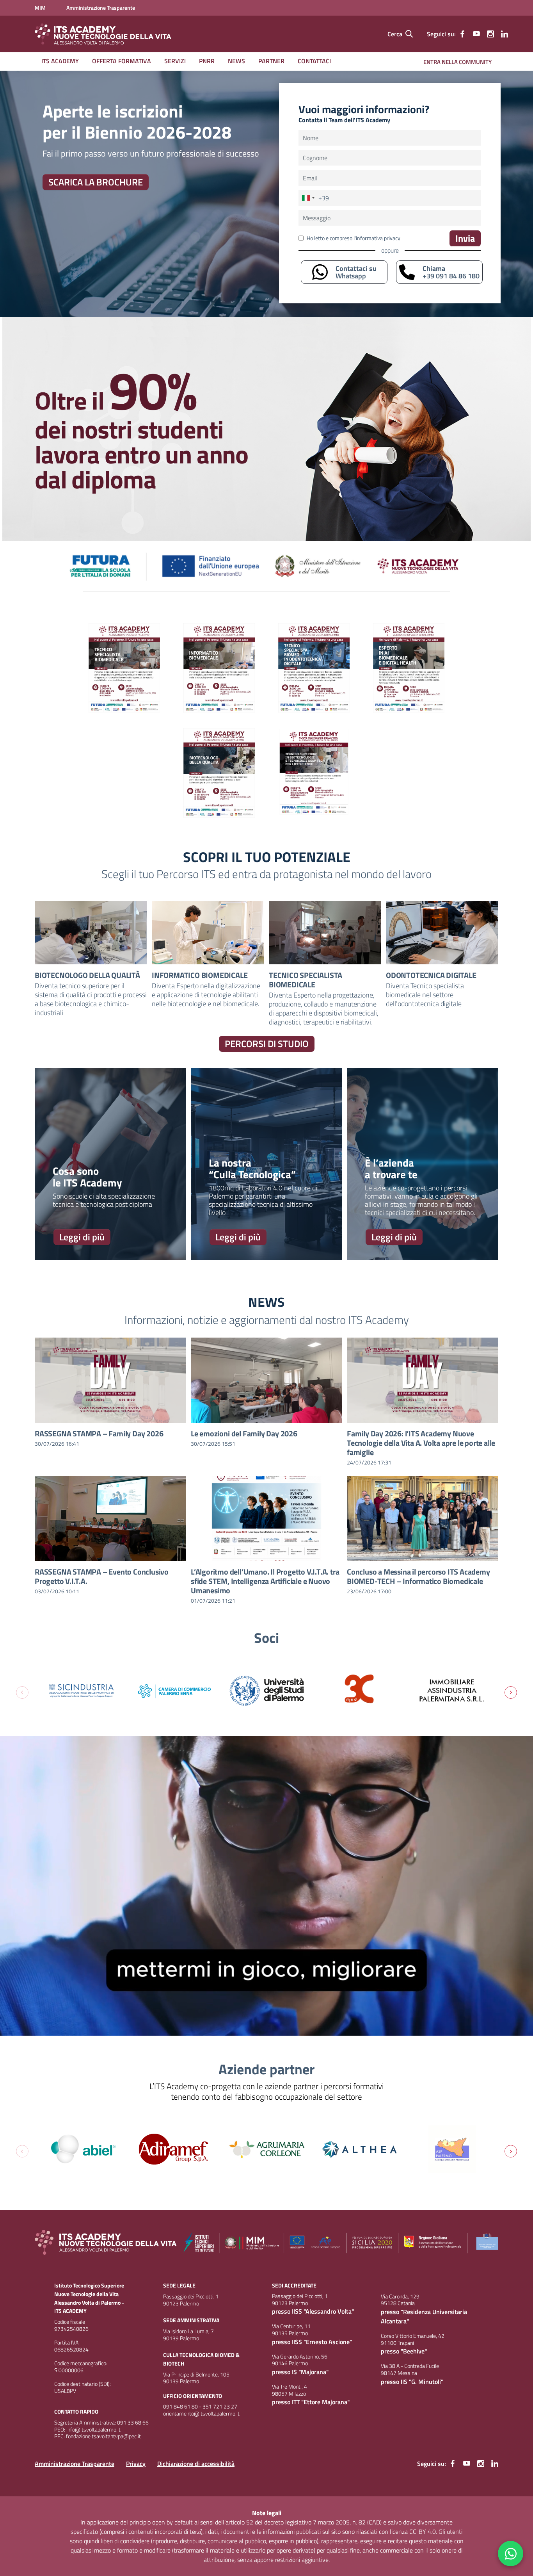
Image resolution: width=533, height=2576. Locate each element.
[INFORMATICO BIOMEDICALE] (208, 933)
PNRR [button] (207, 61)
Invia (465, 238)
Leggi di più (82, 1237)
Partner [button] (271, 61)
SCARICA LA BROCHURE (96, 182)
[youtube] (476, 34)
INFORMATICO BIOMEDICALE (200, 975)
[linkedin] (505, 34)
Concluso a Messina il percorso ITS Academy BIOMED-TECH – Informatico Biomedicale (418, 1576)
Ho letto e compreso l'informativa (354, 238)
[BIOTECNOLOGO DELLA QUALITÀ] (91, 933)
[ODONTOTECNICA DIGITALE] (442, 933)
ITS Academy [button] (60, 61)
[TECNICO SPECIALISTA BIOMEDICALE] (325, 933)
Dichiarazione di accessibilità (196, 2464)
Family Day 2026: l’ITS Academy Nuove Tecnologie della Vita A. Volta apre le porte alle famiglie (421, 1443)
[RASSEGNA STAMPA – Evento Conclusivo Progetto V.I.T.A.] (110, 1518)
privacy (392, 238)
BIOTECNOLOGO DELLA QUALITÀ (87, 975)
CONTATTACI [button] (314, 61)
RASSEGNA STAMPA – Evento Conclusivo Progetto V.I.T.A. (102, 1576)
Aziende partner (266, 2069)
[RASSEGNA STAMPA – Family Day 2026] (110, 1380)
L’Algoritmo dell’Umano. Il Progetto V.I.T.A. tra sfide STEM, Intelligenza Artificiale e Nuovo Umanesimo (265, 1581)
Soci (266, 1638)
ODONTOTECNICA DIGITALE (431, 975)
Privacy (136, 2464)
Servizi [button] (175, 61)
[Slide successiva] (511, 1692)
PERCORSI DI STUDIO (267, 1044)
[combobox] (314, 198)
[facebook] (462, 34)
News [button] (236, 61)
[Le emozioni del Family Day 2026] (266, 1380)
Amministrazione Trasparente (75, 2464)
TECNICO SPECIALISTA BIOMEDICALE (306, 980)
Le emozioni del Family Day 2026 (244, 1433)
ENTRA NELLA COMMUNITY (457, 62)
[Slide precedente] (22, 1692)
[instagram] (490, 34)
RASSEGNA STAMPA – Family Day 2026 (99, 1433)
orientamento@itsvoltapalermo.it (201, 2414)
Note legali (267, 2513)
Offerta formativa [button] (122, 61)
